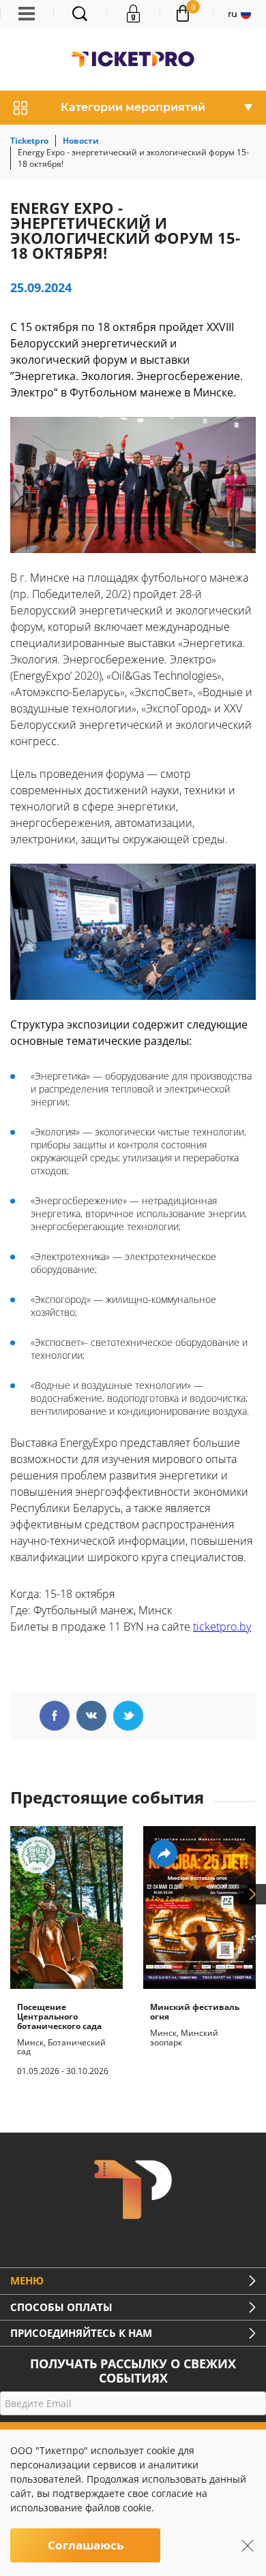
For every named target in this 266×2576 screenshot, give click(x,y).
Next (252, 1894)
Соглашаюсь (86, 2545)
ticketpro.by (222, 1627)
